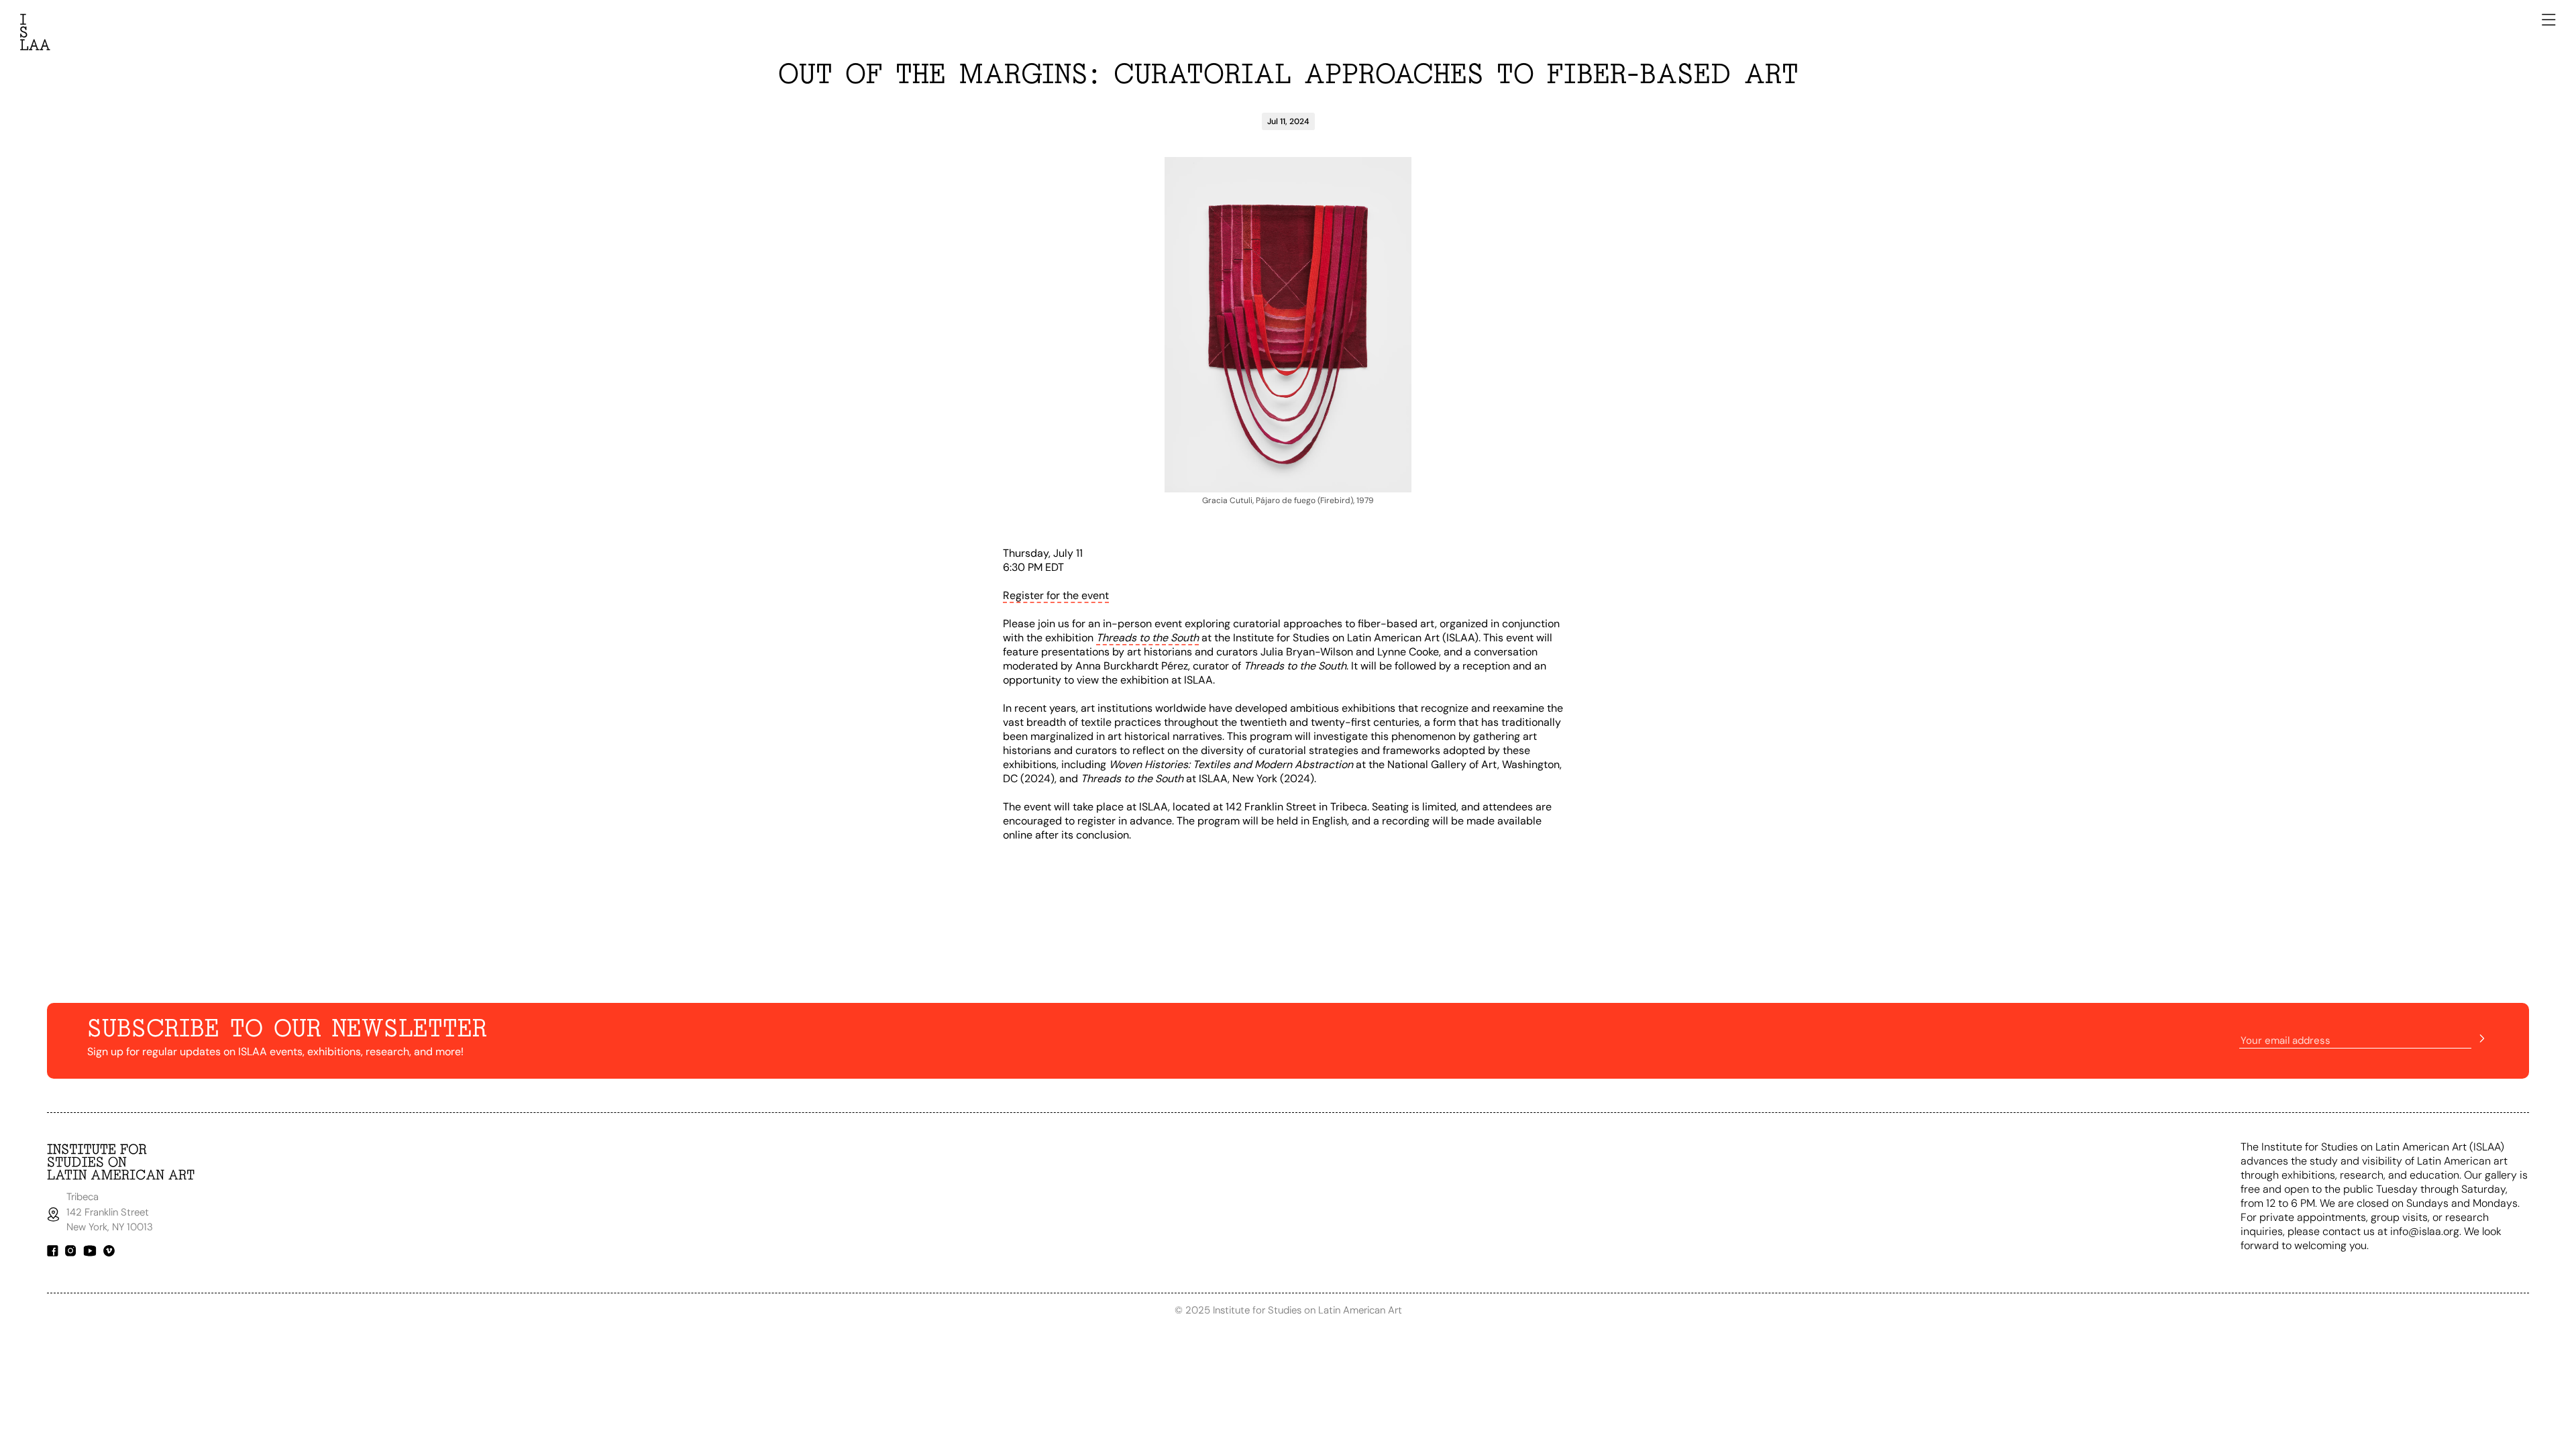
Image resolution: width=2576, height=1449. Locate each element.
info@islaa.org (2425, 1231)
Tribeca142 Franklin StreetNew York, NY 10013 (111, 1212)
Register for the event (1056, 595)
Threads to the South (1147, 638)
